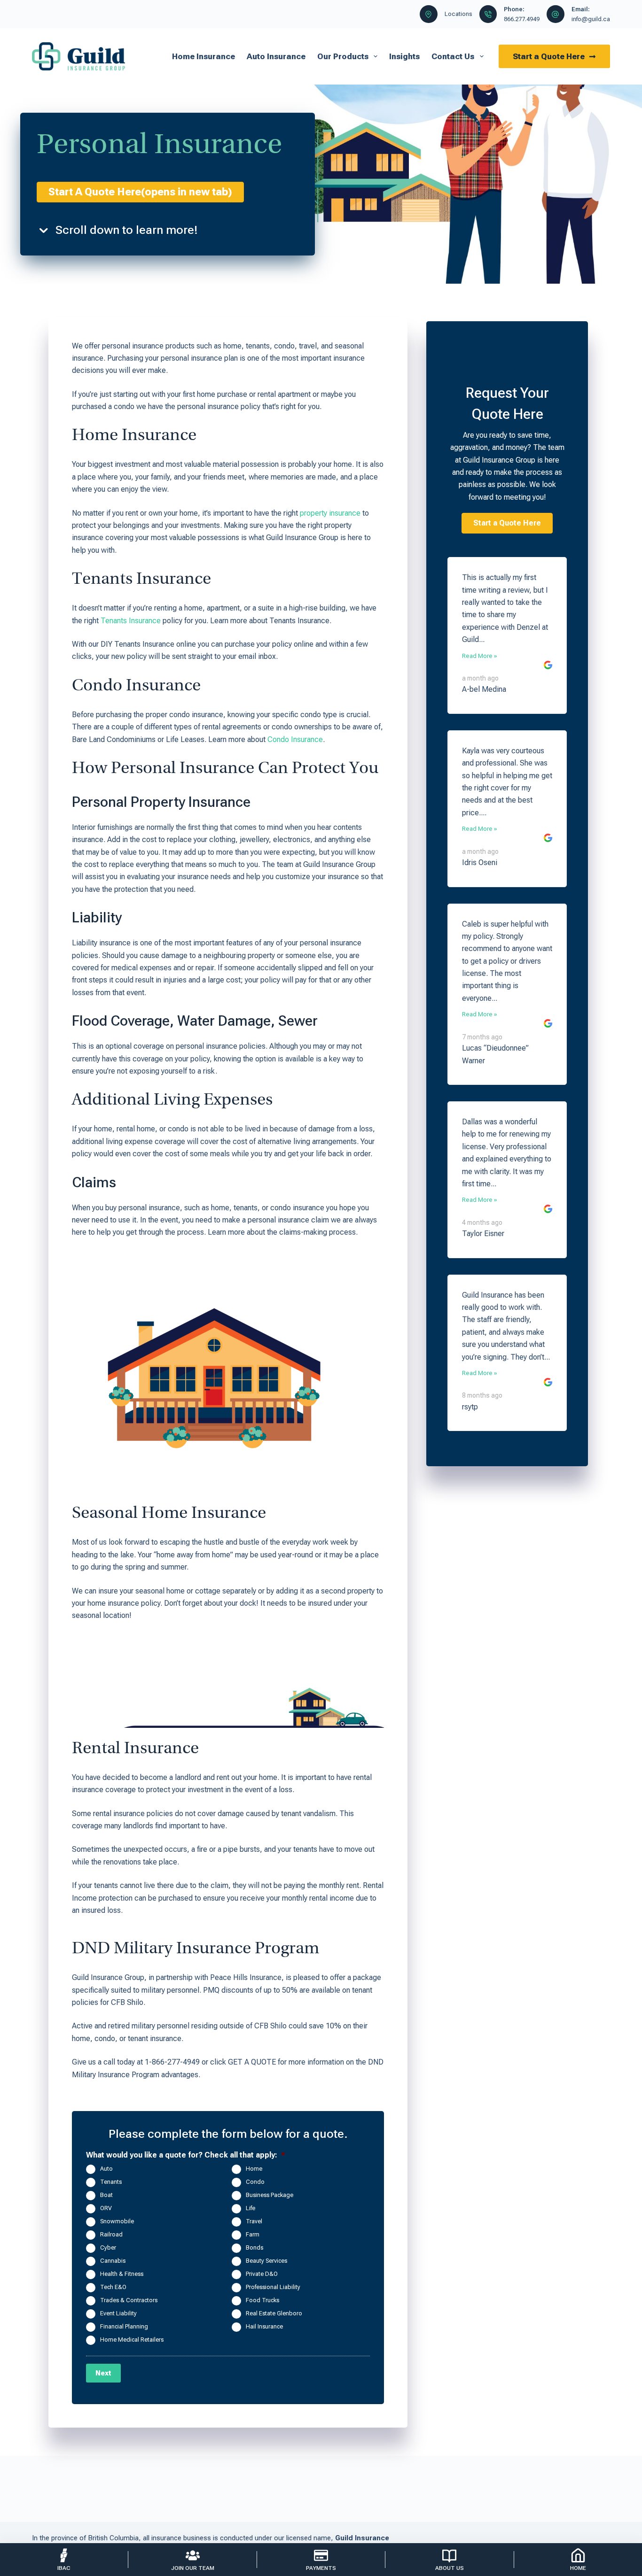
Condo (255, 2182)
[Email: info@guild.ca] (556, 14)
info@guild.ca (591, 19)
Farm (253, 2235)
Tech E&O (113, 2287)
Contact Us (453, 56)
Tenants (111, 2182)
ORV (106, 2209)
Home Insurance (204, 56)
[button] (507, 523)
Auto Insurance (276, 56)
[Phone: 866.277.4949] (488, 14)
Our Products (343, 56)
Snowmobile (117, 2222)
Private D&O (262, 2274)
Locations (458, 14)
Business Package (270, 2195)
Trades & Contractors (129, 2301)
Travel (254, 2222)
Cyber (108, 2248)
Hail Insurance (264, 2327)
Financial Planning (124, 2327)
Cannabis (113, 2261)
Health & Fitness (122, 2274)
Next (103, 2373)
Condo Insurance (295, 739)
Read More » (480, 656)
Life (251, 2209)
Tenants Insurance (131, 621)
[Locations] (429, 14)
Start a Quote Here (549, 56)
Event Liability (118, 2314)
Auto (106, 2169)
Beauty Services (266, 2261)
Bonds (254, 2248)
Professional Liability (273, 2287)
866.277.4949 (522, 19)
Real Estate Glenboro (274, 2314)
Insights (404, 56)
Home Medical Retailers (132, 2340)
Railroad (111, 2235)
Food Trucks (262, 2301)
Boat (106, 2195)
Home (254, 2169)
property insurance (330, 513)
